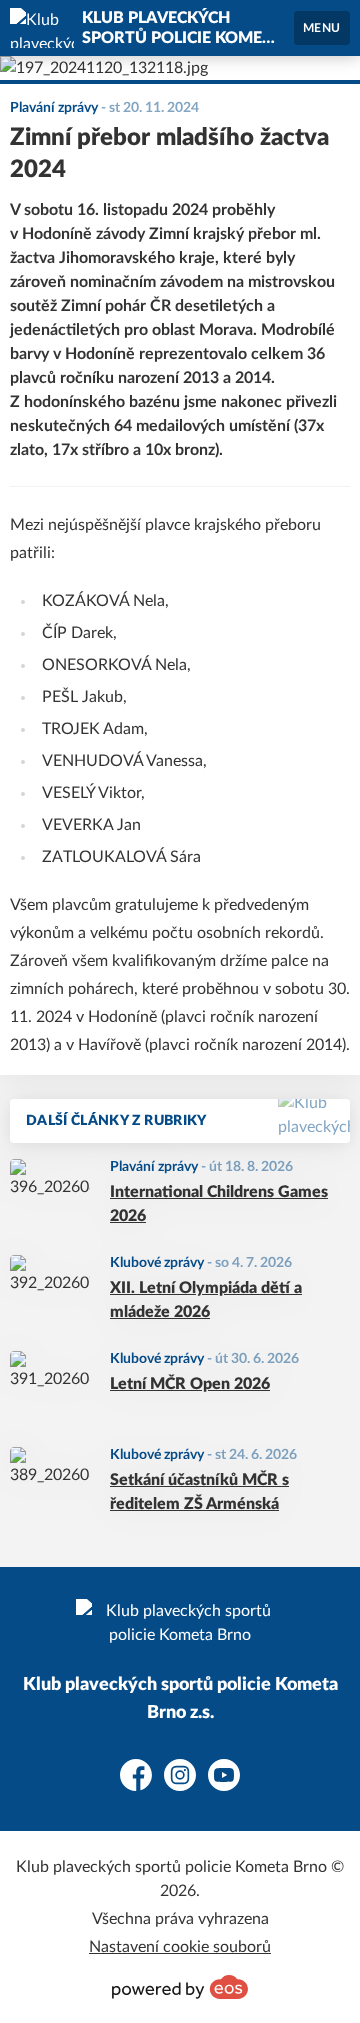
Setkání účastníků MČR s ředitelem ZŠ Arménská (199, 1492)
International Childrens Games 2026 (219, 1204)
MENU (322, 28)
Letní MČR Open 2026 (190, 1384)
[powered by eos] (180, 1987)
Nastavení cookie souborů (180, 1947)
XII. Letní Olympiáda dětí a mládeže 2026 (206, 1300)
